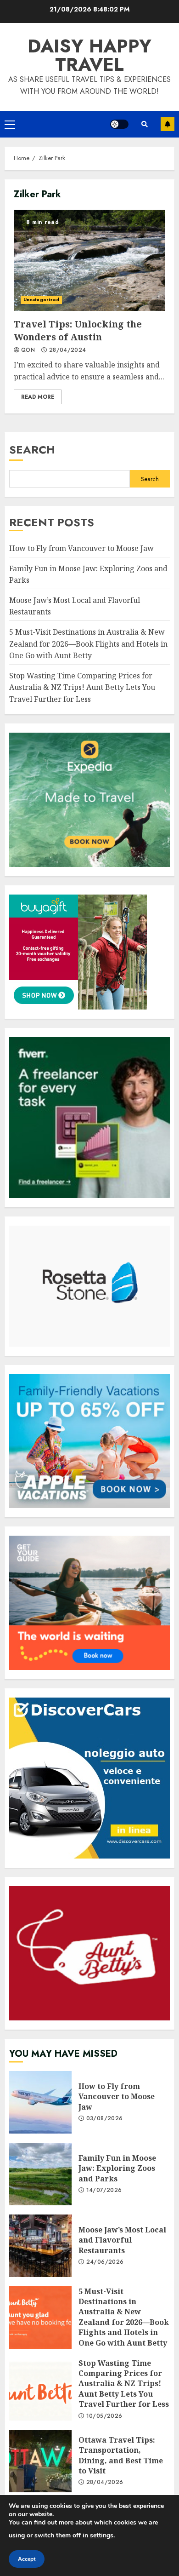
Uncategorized (41, 300)
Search (32, 450)
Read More (38, 397)
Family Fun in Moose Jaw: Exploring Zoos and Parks (40, 2174)
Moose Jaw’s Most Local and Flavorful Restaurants (40, 2246)
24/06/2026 (105, 2262)
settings (102, 2535)
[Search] (145, 124)
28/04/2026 (105, 2483)
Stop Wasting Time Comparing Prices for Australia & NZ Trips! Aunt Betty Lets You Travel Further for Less (82, 687)
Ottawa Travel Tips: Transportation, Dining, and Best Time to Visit (40, 2461)
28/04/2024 (68, 350)
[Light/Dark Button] (119, 124)
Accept (27, 2559)
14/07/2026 (104, 2191)
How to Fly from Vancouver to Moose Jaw (81, 548)
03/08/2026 (105, 2119)
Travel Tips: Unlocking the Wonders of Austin (89, 260)
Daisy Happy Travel (89, 55)
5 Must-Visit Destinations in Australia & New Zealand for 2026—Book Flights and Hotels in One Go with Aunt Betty (88, 644)
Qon (28, 350)
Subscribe (168, 124)
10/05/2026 (104, 2416)
